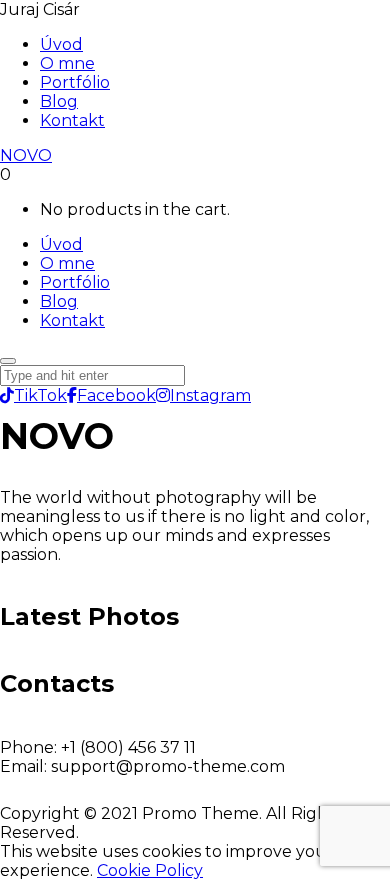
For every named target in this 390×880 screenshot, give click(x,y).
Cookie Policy (150, 870)
